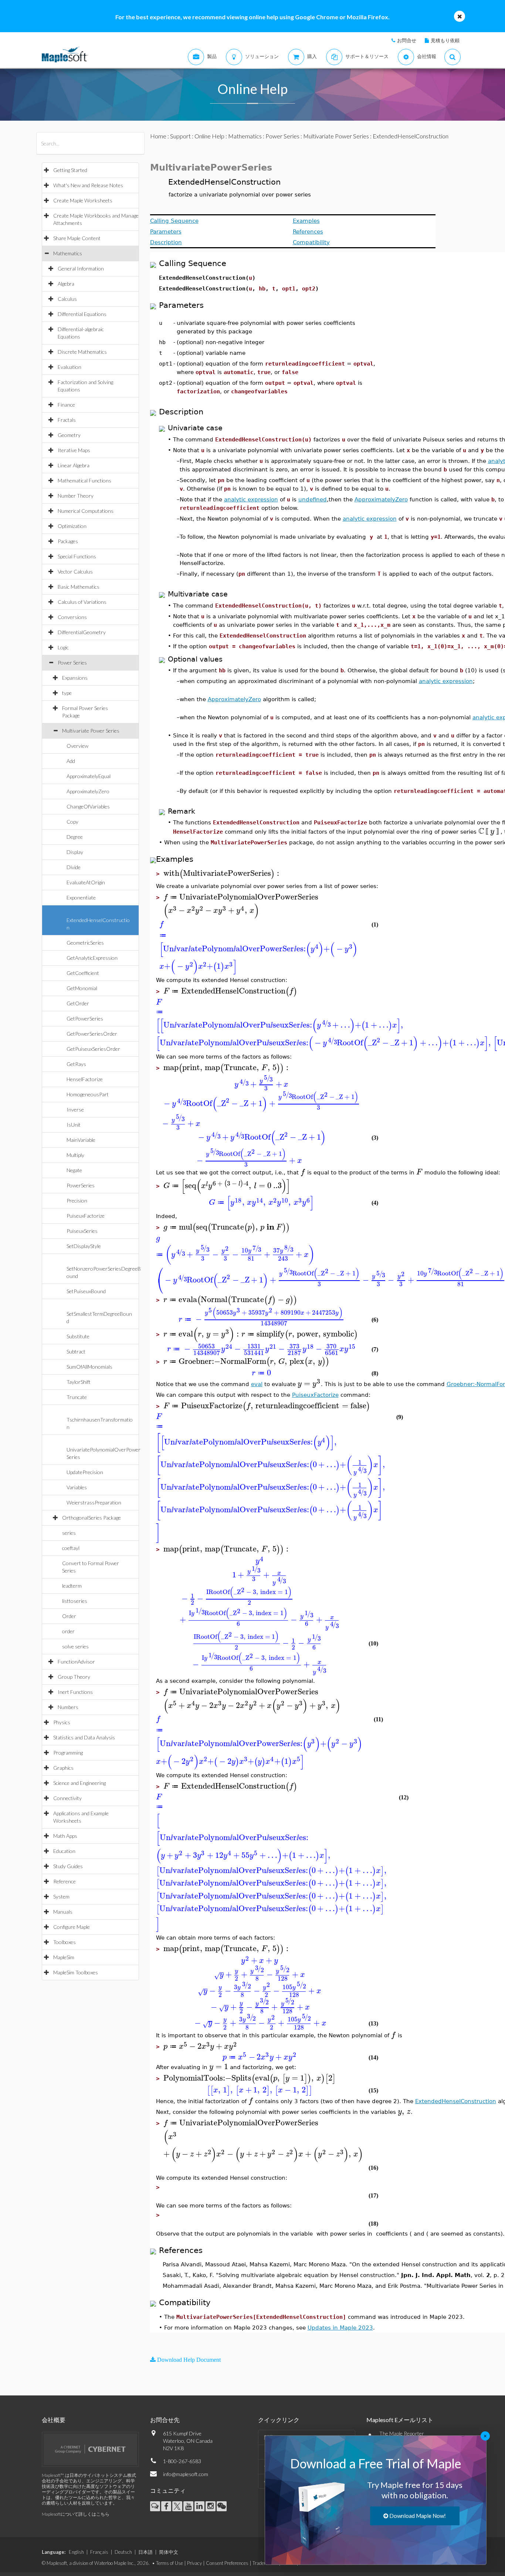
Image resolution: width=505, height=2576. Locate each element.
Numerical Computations (86, 511)
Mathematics (68, 253)
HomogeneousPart (88, 1094)
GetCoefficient (83, 973)
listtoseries (75, 1601)
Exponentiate (81, 897)
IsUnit (74, 1125)
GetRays (76, 1064)
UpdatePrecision (85, 1472)
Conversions (72, 617)
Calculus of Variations (82, 602)
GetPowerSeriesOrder (92, 1034)
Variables (77, 1487)
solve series (75, 1646)
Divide (74, 867)
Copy (72, 822)
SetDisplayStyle (84, 1246)
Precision (77, 1200)
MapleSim (64, 1957)
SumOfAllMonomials (89, 1367)
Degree (75, 837)
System (61, 1896)
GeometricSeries (85, 943)
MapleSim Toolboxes (76, 1972)
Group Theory (74, 1677)
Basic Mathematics (79, 587)
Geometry (69, 435)
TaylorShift (79, 1382)
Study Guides (68, 1866)
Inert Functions (75, 1692)
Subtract (76, 1351)
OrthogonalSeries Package (91, 1518)
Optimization (72, 526)
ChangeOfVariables (88, 806)
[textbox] (394, 1197)
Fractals (67, 420)
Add (71, 761)
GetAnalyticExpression (92, 958)
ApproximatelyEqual (89, 776)
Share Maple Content (77, 238)
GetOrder (78, 1003)
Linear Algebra (74, 465)
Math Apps (65, 1836)
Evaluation (70, 367)
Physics (62, 1722)
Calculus (67, 299)
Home (158, 136)
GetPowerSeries (85, 1018)
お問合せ (407, 40)
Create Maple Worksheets (83, 200)
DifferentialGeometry (82, 632)
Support (180, 136)
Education (64, 1851)
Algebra (66, 284)
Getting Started (70, 170)
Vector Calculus (75, 571)
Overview (77, 746)
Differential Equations (82, 314)
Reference (65, 1881)
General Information (81, 268)
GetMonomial (82, 988)
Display (75, 852)
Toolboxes (65, 1942)
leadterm (72, 1586)
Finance (66, 405)
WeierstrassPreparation (94, 1502)
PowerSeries (81, 1185)
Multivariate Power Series (91, 731)
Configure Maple (72, 1927)
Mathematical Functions (84, 480)
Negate (74, 1170)
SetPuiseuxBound (86, 1291)
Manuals (63, 1912)
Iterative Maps (74, 450)
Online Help (209, 136)
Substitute (78, 1336)
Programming (68, 1753)
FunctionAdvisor (76, 1662)
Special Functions (77, 556)
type (67, 693)
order (68, 1631)
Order (69, 1616)
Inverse (75, 1109)
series (69, 1533)
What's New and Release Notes (88, 185)
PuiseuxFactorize (86, 1216)
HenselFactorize (85, 1079)
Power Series (72, 663)
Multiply (75, 1155)
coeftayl (71, 1548)
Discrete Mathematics (82, 352)
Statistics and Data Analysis (84, 1737)
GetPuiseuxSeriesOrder (93, 1049)
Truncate (77, 1397)
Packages (68, 541)
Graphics (63, 1768)
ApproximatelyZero (88, 791)
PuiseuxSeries (82, 1231)
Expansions (75, 678)
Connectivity (67, 1798)
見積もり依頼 (445, 40)
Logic (63, 647)
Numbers (68, 1707)
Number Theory (76, 496)
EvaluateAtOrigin (86, 882)
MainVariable (81, 1140)
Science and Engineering (79, 1783)
